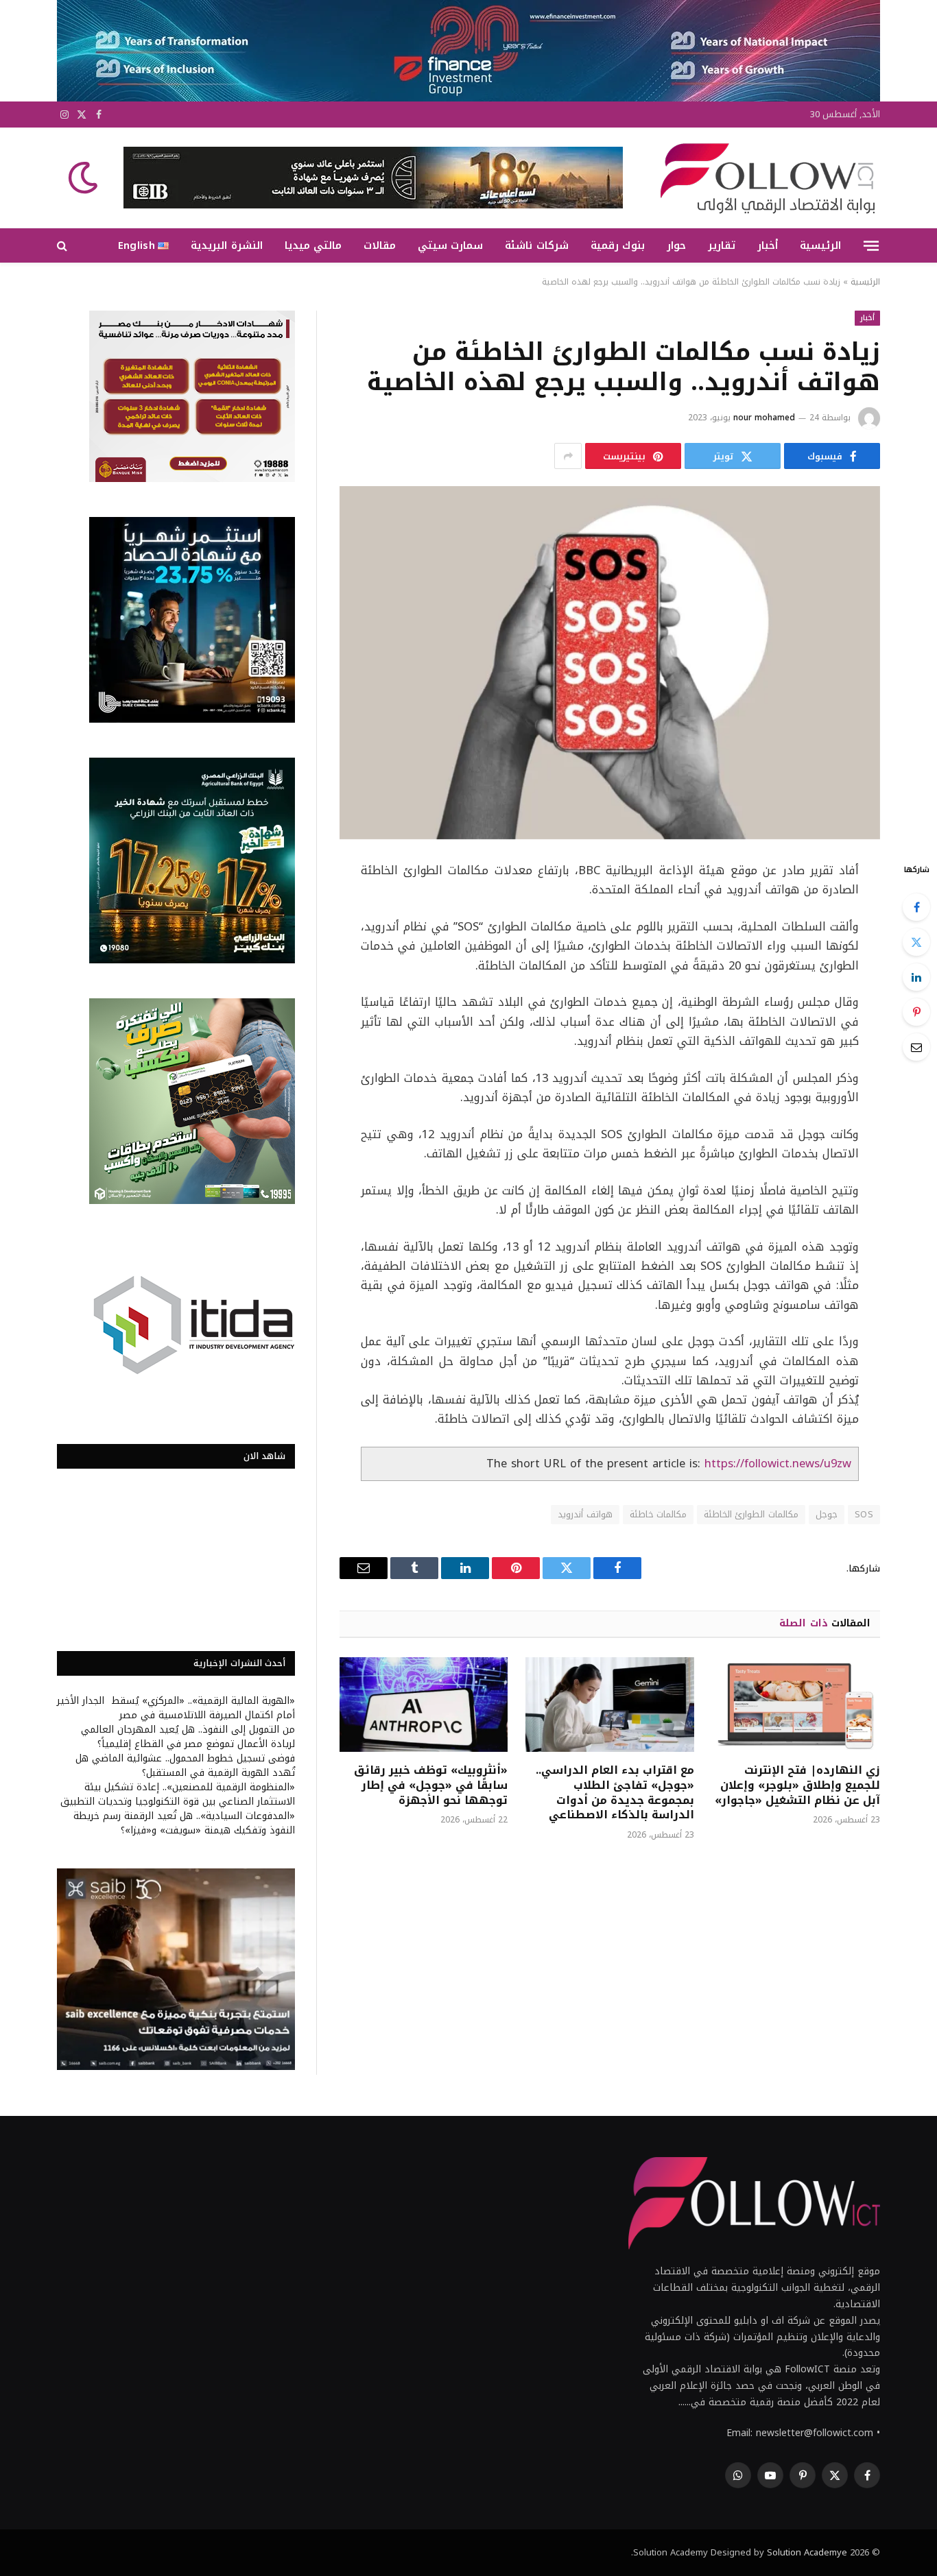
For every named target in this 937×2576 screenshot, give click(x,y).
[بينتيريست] (916, 1012)
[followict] (763, 178)
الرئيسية (820, 245)
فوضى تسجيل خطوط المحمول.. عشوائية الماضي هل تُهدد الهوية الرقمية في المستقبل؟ (185, 1766)
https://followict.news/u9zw (778, 1464)
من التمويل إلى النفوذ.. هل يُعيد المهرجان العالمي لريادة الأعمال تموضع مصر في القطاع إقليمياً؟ (188, 1737)
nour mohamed (764, 418)
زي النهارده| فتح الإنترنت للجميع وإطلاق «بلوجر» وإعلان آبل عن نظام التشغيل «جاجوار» (797, 1785)
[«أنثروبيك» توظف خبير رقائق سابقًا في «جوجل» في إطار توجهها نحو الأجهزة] (424, 1705)
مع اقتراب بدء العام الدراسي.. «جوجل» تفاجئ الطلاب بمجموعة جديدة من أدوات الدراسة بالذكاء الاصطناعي (615, 1793)
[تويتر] (916, 942)
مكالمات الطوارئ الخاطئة (751, 1514)
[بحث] (63, 246)
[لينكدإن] (916, 977)
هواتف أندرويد (585, 1514)
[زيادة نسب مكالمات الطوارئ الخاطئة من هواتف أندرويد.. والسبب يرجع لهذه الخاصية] (610, 663)
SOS (864, 1514)
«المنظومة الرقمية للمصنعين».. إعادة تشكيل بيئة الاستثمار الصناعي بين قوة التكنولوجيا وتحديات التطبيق (178, 1794)
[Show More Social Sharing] (568, 456)
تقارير (722, 245)
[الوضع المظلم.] (84, 178)
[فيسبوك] (916, 907)
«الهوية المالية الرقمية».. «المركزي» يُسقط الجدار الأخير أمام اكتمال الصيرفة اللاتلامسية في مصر (176, 1708)
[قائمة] (871, 245)
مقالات (380, 245)
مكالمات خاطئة (658, 1514)
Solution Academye (807, 2552)
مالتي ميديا (313, 245)
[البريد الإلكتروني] (916, 1047)
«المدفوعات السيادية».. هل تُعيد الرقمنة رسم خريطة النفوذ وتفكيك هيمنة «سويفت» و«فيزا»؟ (184, 1823)
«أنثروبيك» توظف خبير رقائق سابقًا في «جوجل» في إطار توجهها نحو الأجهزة (431, 1785)
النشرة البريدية (226, 245)
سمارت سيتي (450, 245)
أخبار (768, 245)
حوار (676, 245)
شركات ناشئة (536, 245)
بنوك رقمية (618, 245)
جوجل (827, 1514)
